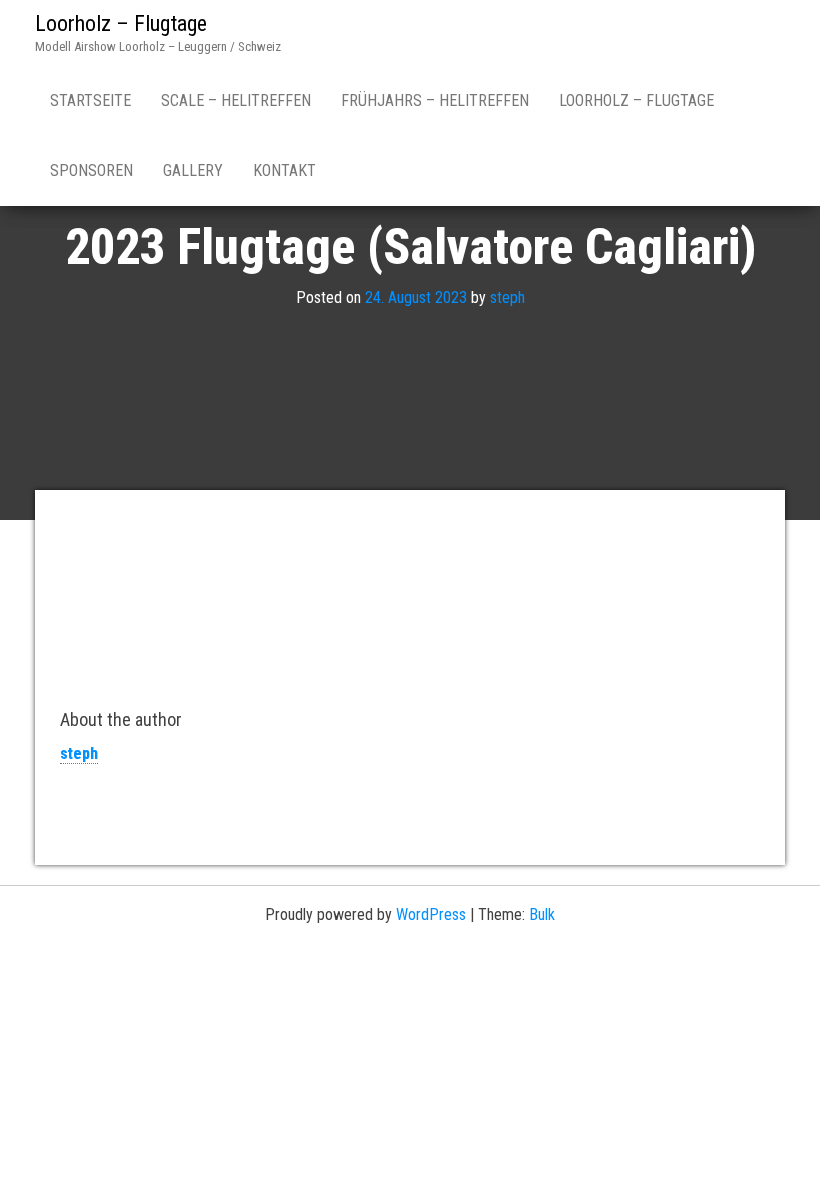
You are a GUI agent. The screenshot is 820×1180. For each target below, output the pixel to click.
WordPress (431, 914)
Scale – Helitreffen (236, 100)
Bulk (542, 914)
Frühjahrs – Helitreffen (435, 100)
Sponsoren (91, 170)
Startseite (90, 100)
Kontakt (284, 170)
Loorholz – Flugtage (121, 23)
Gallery (193, 170)
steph (507, 297)
